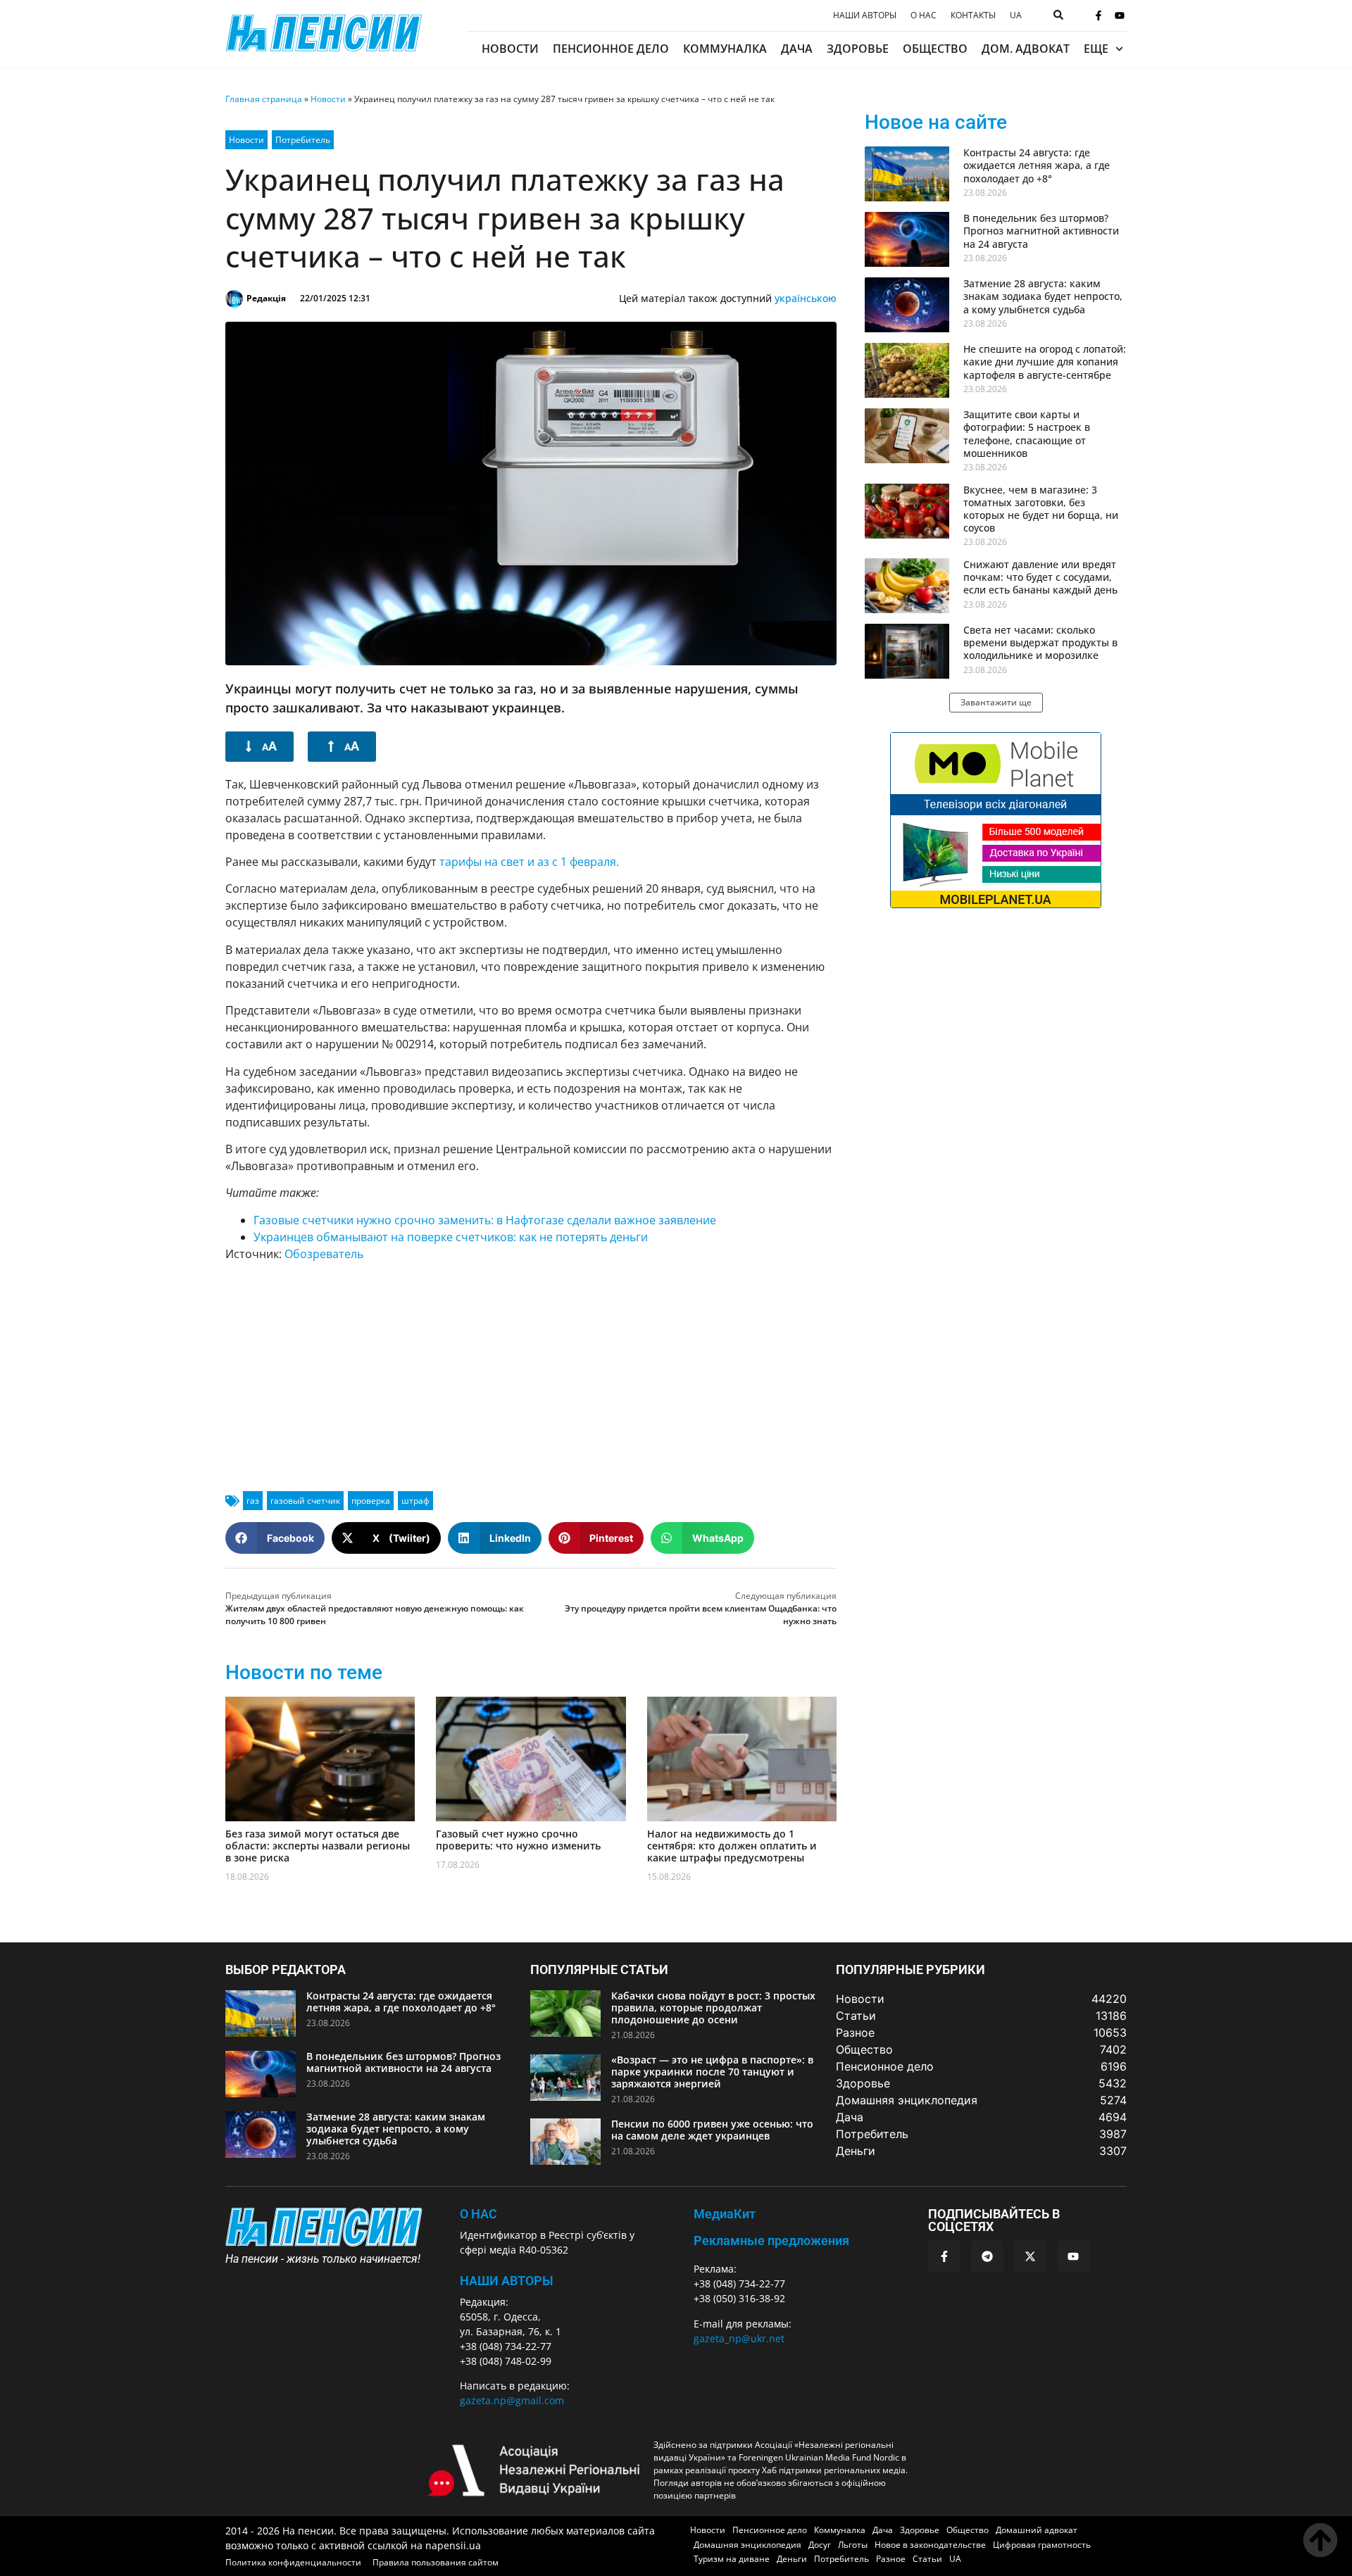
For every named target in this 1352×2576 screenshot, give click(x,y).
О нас (924, 15)
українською (806, 298)
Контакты (973, 15)
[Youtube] (1120, 15)
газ (253, 1501)
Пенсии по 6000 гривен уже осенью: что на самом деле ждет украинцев (712, 2130)
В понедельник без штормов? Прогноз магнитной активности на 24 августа (1041, 231)
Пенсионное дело (611, 49)
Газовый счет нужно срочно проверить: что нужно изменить (518, 1840)
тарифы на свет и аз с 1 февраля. (529, 862)
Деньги (792, 2559)
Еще (1096, 49)
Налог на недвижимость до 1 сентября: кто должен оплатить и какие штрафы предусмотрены (732, 1846)
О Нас (478, 2214)
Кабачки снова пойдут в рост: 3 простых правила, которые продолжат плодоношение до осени (713, 2008)
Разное (891, 2559)
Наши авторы (865, 15)
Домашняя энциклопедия (747, 2545)
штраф (415, 1501)
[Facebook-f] (1098, 15)
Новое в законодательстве (930, 2545)
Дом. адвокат (1026, 49)
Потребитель (303, 140)
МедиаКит (725, 2214)
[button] (275, 1538)
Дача (797, 49)
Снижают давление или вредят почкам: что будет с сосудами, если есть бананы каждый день (1040, 577)
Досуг (820, 2545)
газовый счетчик (305, 1501)
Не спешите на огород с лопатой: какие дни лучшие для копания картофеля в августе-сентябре (1045, 362)
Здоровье (858, 49)
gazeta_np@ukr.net (739, 2338)
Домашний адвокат (1037, 2530)
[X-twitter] (1030, 2256)
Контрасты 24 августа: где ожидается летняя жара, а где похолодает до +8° (1037, 165)
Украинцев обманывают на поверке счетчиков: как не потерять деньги (451, 1237)
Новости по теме (304, 1672)
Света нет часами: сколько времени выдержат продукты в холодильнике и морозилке (1040, 642)
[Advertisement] (531, 1371)
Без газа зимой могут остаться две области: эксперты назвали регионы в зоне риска (318, 1846)
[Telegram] (987, 2256)
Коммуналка (725, 49)
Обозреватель (324, 1254)
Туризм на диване (732, 2559)
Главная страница (264, 99)
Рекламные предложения (771, 2241)
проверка (371, 1501)
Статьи (927, 2559)
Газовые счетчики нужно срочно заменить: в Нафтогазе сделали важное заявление (485, 1220)
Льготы (853, 2545)
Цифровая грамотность (1042, 2545)
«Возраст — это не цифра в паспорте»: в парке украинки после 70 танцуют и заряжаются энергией (712, 2072)
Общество (935, 49)
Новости (510, 49)
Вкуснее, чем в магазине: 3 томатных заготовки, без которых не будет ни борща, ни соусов (1041, 509)
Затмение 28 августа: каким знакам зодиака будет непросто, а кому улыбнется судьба (1043, 296)
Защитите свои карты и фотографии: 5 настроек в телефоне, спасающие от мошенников (1027, 434)
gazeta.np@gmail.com (512, 2400)
